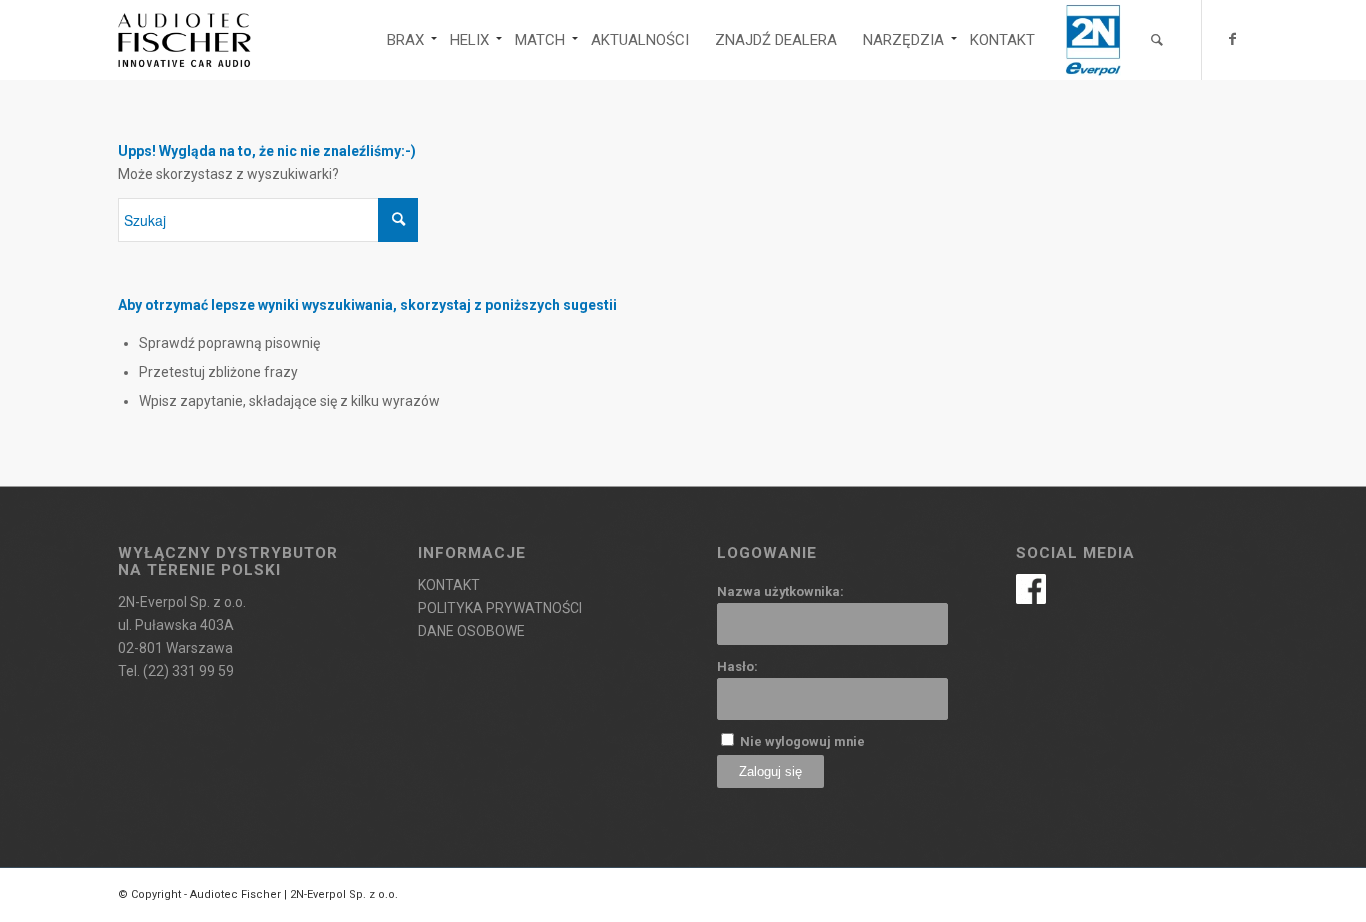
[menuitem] (405, 40)
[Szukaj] (1157, 40)
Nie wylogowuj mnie (802, 741)
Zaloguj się (770, 771)
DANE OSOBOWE (471, 631)
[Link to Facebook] (1233, 39)
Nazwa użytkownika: (780, 591)
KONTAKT (449, 585)
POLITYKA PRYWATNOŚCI (500, 608)
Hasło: (737, 666)
